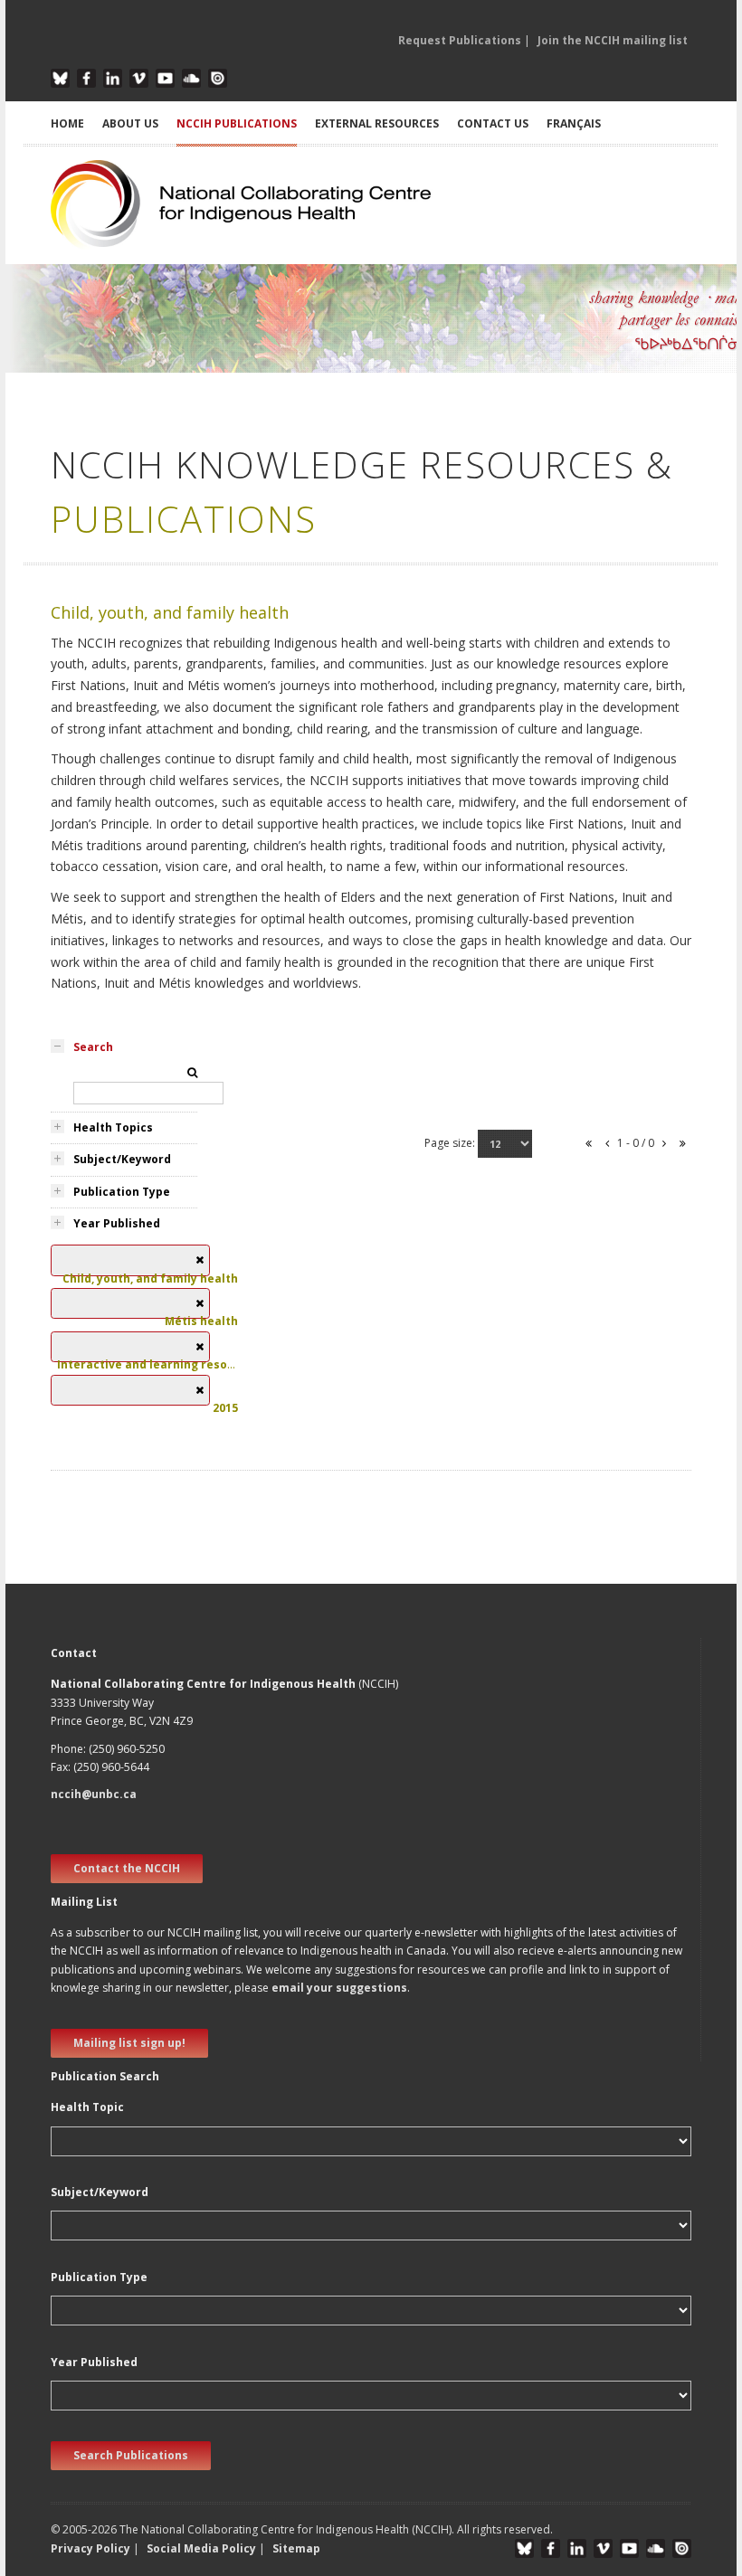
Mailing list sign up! (129, 2043)
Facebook (86, 78)
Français (574, 123)
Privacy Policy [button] (90, 2548)
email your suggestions (339, 1988)
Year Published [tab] (117, 1223)
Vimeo (139, 78)
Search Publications (131, 2455)
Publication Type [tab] (122, 1192)
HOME (67, 123)
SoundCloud (191, 78)
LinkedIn (113, 78)
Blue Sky (60, 78)
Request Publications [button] (460, 40)
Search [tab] (93, 1047)
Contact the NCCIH (127, 1868)
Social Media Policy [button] (201, 2548)
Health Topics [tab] (113, 1127)
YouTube (165, 78)
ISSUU (218, 78)
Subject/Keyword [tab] (122, 1159)
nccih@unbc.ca (94, 1794)
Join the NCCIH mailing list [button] (613, 40)
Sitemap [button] (296, 2548)
